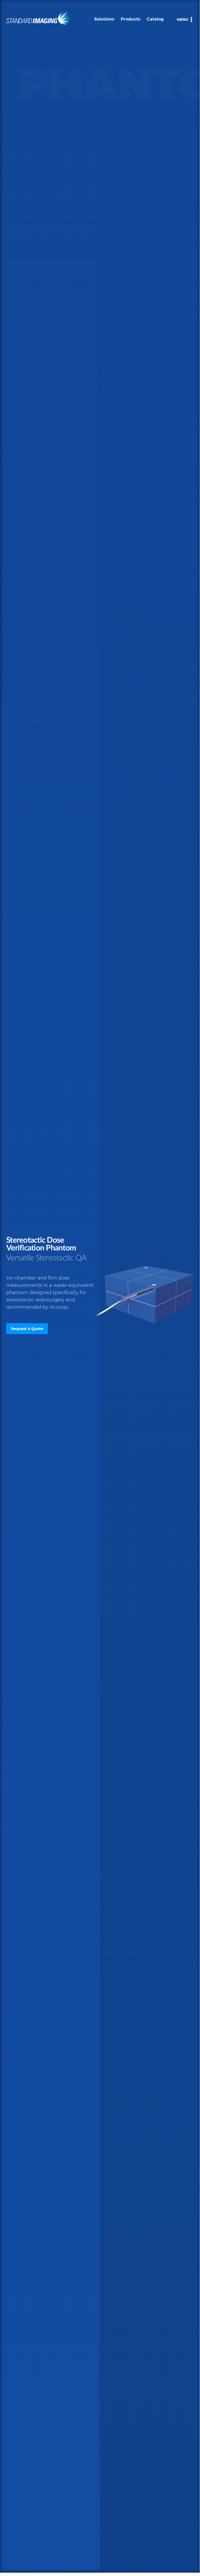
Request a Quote (27, 1329)
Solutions (104, 19)
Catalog (155, 19)
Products (131, 19)
